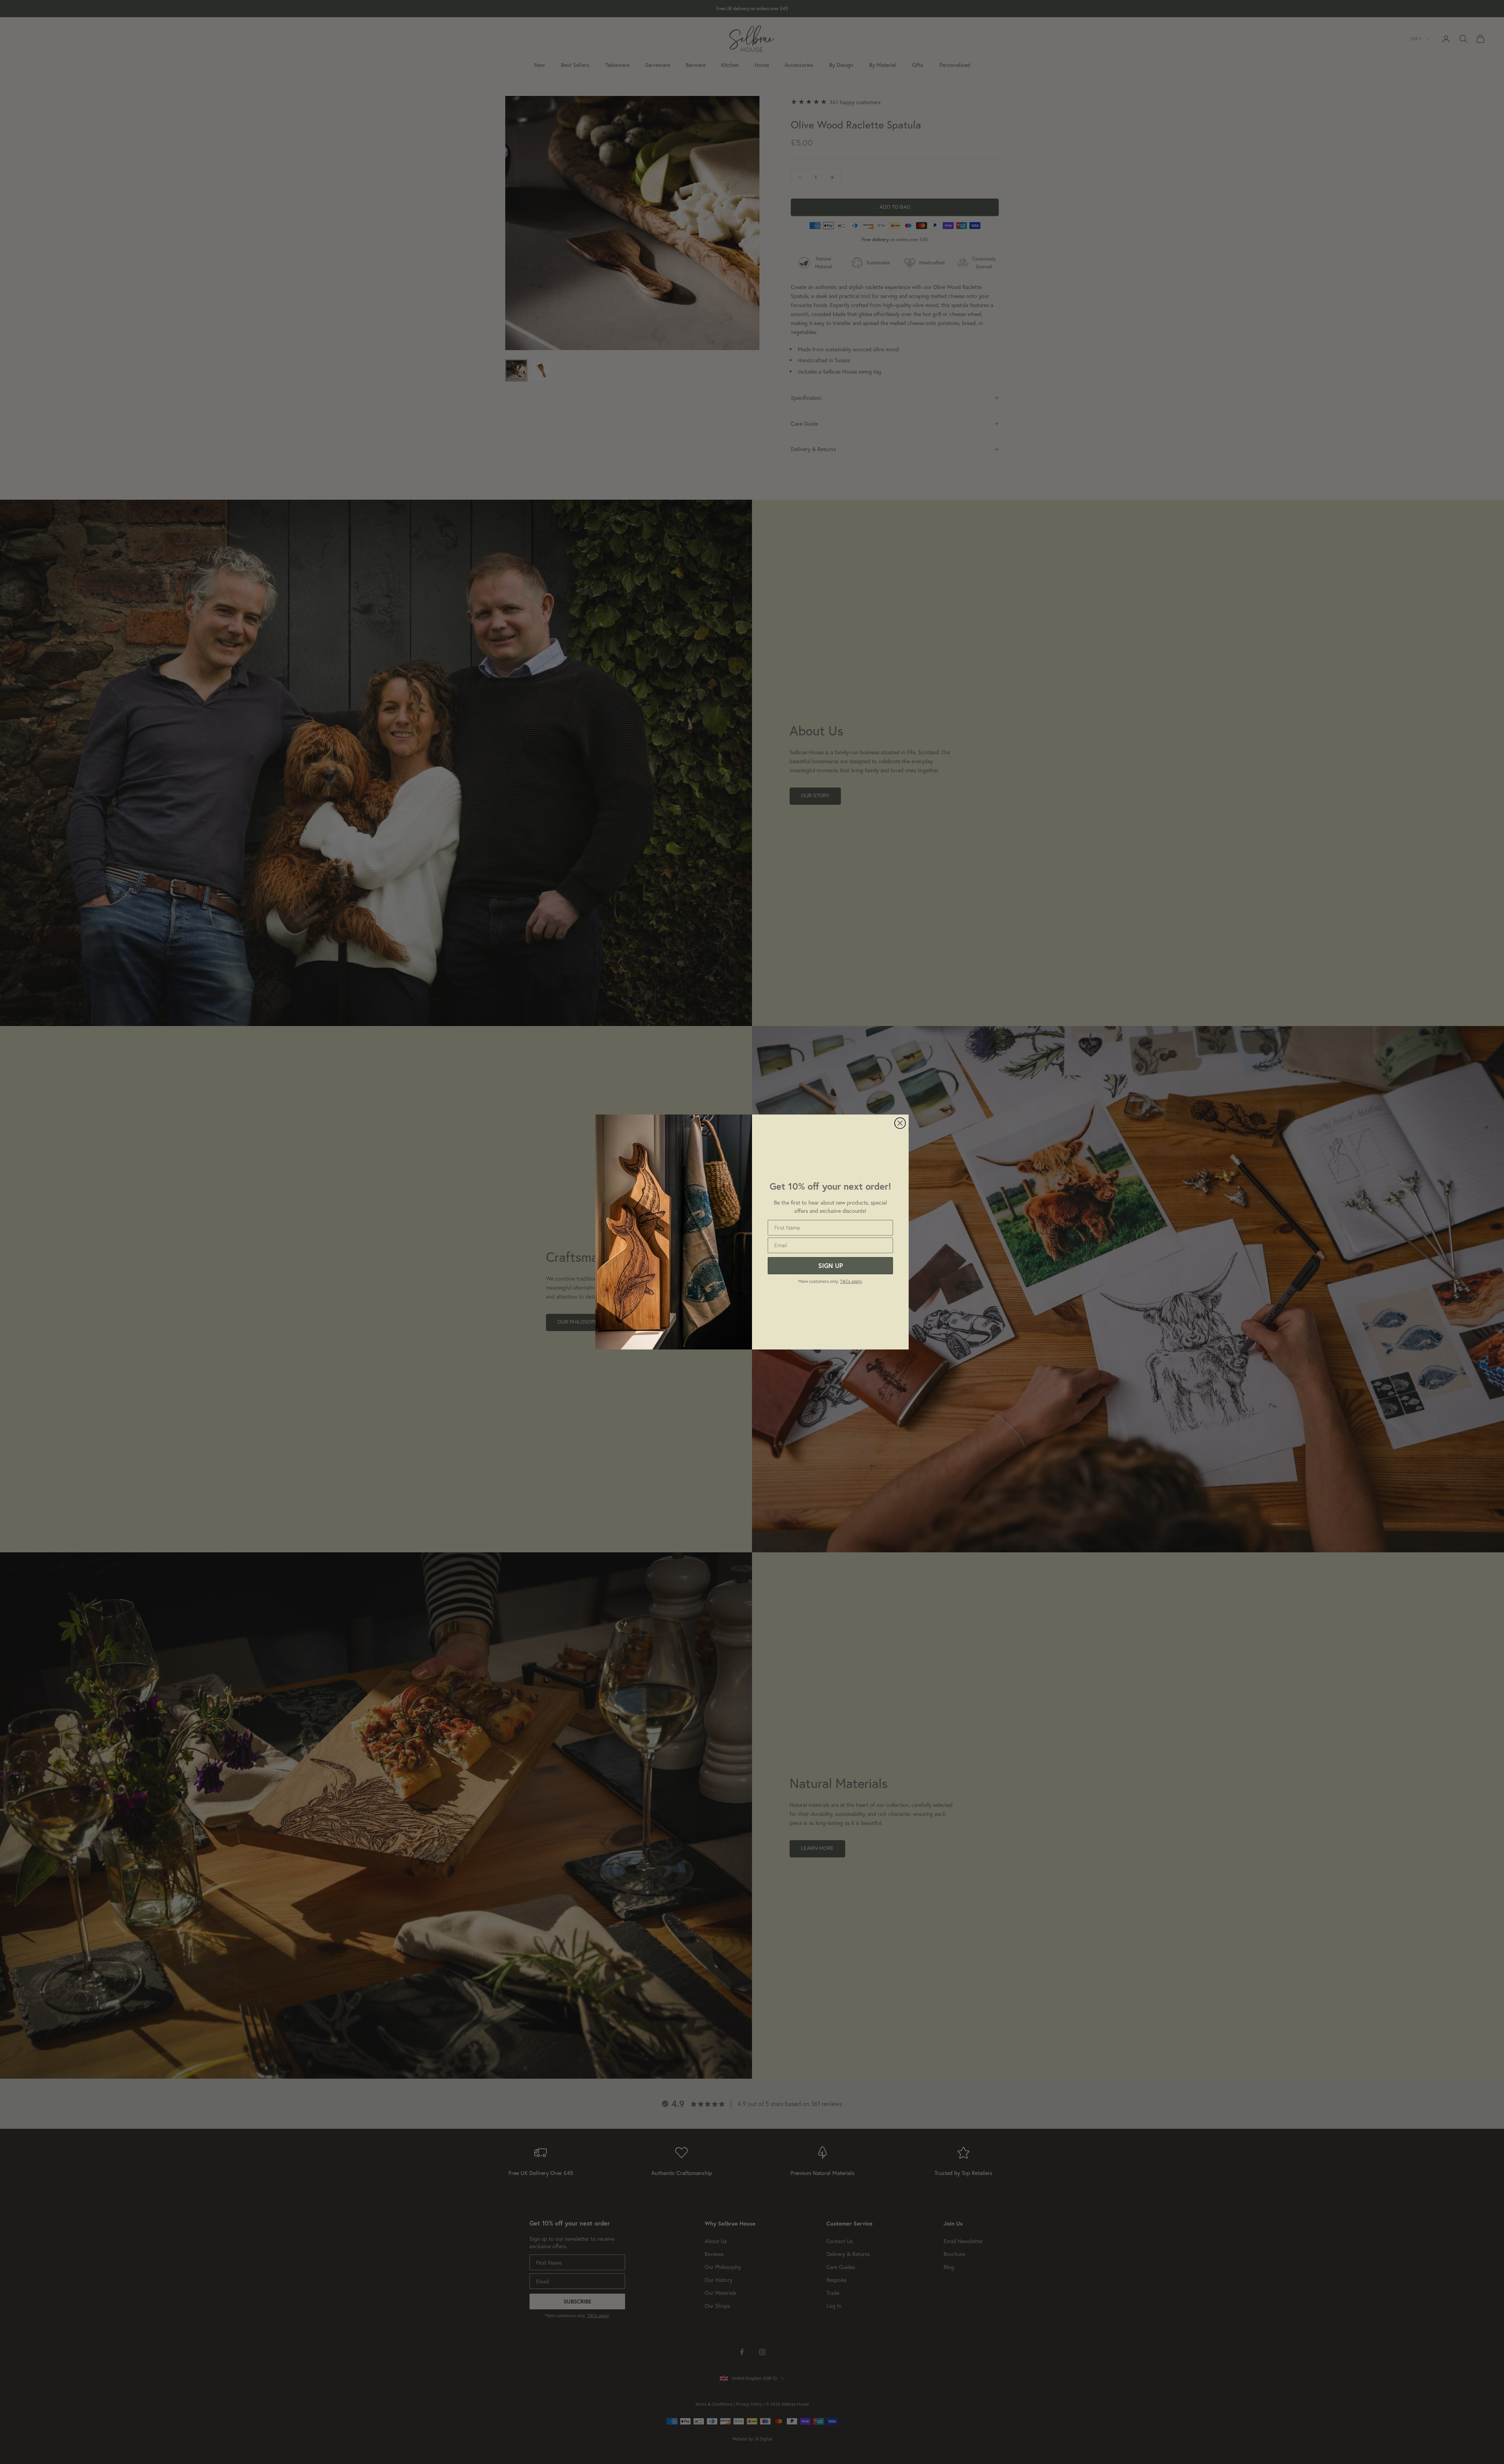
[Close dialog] (900, 1123)
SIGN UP (831, 1265)
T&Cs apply (851, 1281)
